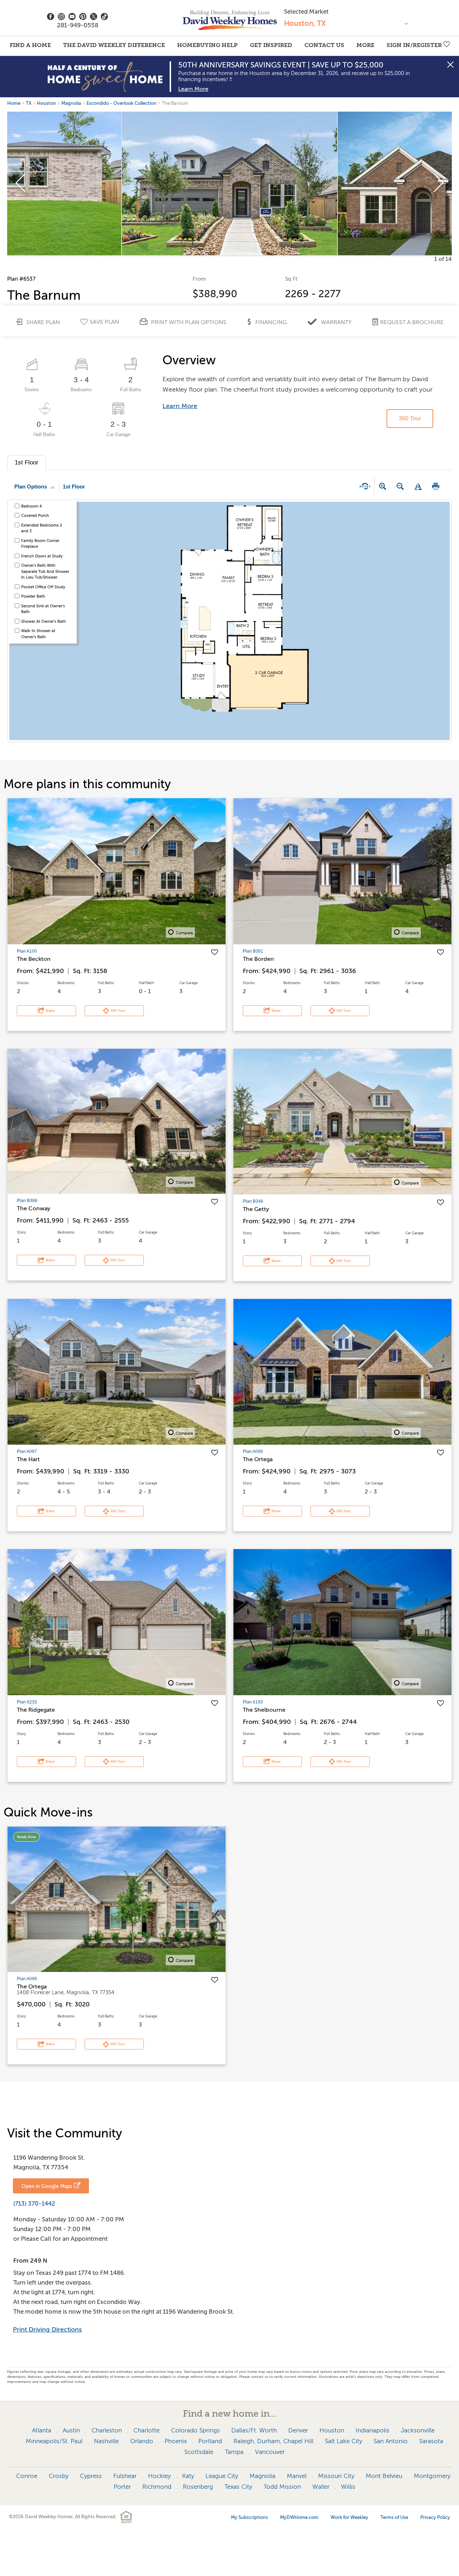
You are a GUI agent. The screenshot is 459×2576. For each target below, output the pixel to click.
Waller (321, 2487)
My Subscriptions (249, 2517)
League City (222, 2476)
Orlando (142, 2441)
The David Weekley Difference (114, 45)
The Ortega (258, 1459)
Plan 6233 (27, 1702)
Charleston (107, 2430)
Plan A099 (253, 1451)
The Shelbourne (264, 1710)
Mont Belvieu (384, 2476)
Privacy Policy (435, 2517)
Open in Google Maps (47, 2186)
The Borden (258, 959)
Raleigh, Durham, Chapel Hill (273, 2441)
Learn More (193, 89)
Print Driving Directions (47, 2329)
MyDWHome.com (299, 2517)
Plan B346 (253, 1201)
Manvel (297, 2476)
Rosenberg (198, 2487)
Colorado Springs (195, 2430)
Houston (46, 103)
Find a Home (30, 45)
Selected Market (306, 12)
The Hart (28, 1459)
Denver (298, 2430)
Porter (122, 2487)
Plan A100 (27, 951)
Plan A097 (27, 1451)
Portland (210, 2441)
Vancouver (270, 2452)
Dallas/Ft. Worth (254, 2430)
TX (29, 103)
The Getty (256, 1209)
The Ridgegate (36, 1710)
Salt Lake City (344, 2441)
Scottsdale (199, 2452)
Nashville (106, 2441)
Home (14, 103)
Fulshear (125, 2476)
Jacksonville (418, 2430)
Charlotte (146, 2430)
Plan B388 (27, 1201)
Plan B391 (253, 951)
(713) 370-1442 (34, 2204)
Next (438, 183)
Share (50, 1011)
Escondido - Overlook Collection (121, 103)
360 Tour (410, 418)
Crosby (59, 2476)
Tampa (234, 2452)
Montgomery (432, 2476)
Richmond (157, 2487)
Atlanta (42, 2430)
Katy (188, 2476)
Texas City (238, 2487)
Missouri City (336, 2476)
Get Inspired (271, 45)
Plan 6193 (253, 1702)
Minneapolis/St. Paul (54, 2441)
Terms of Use (394, 2517)
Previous (21, 183)
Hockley (159, 2476)
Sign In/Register (414, 45)
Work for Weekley (349, 2517)
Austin (71, 2430)
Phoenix (176, 2441)
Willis (348, 2487)
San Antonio (391, 2441)
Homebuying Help (207, 45)
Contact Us (324, 45)
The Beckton (34, 959)
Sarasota (431, 2441)
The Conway (34, 1208)
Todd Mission (282, 2487)
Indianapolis (373, 2430)
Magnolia (71, 103)
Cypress (91, 2476)
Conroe (27, 2476)
